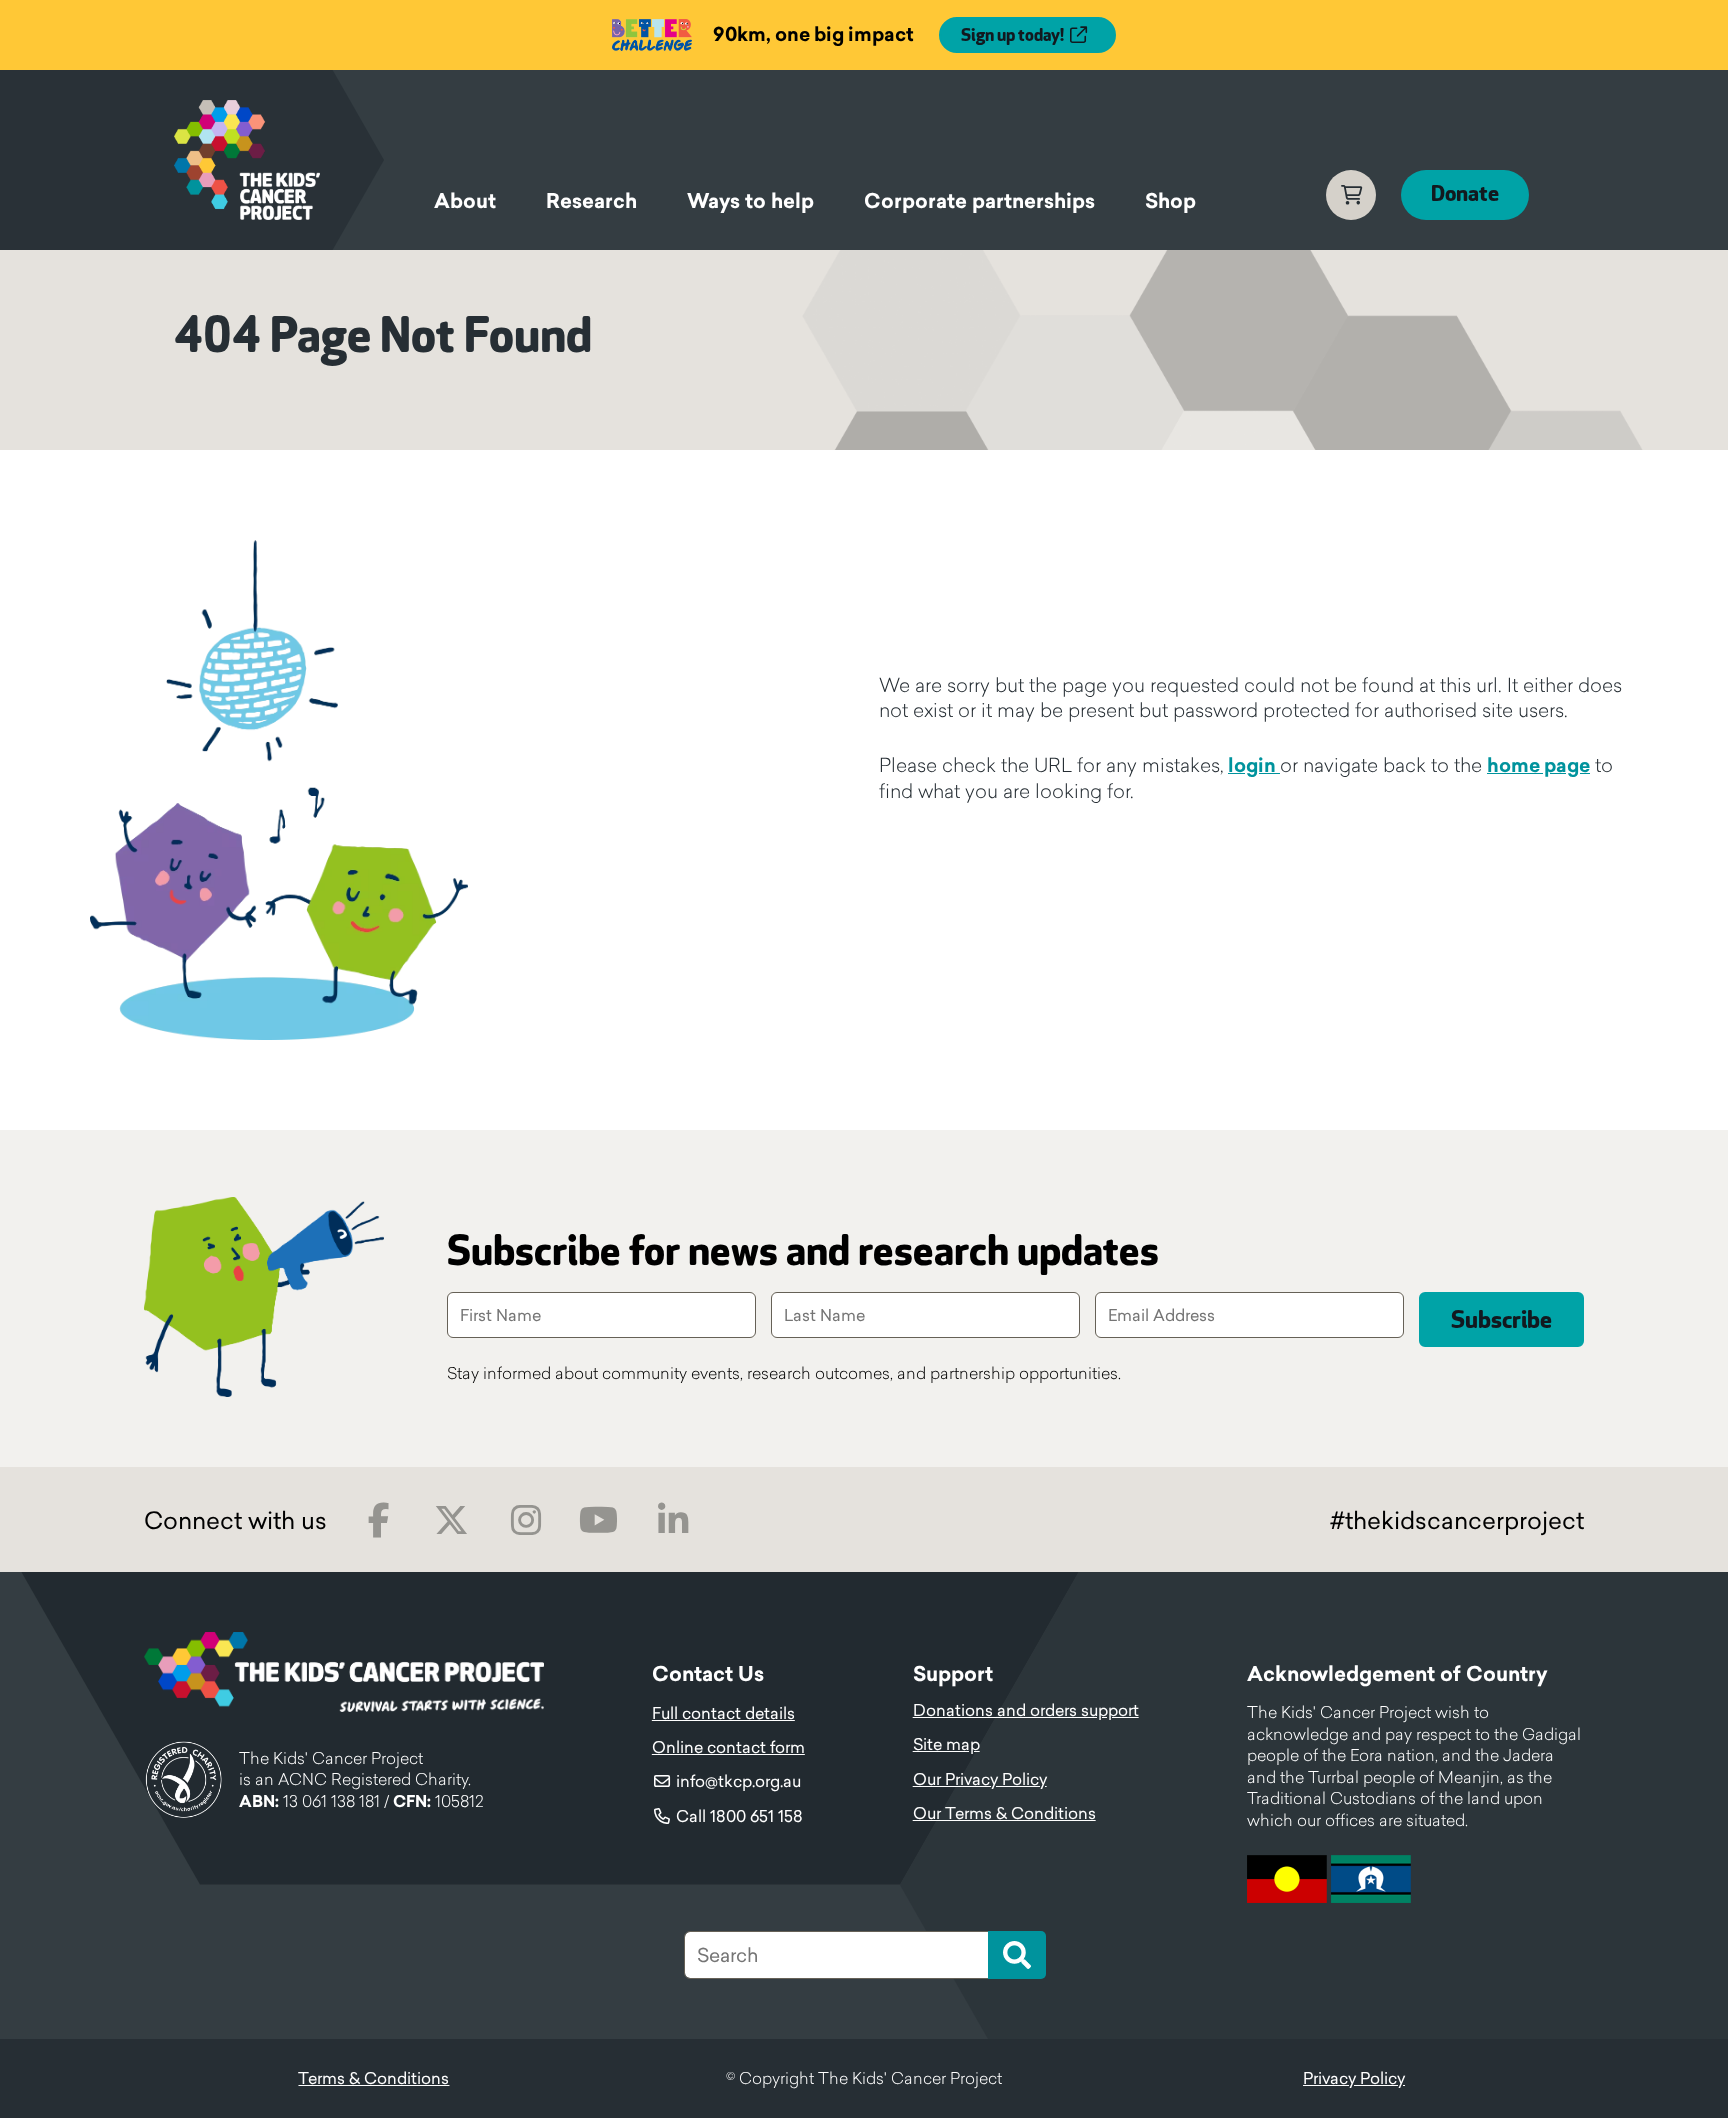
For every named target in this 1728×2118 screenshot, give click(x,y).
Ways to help (750, 201)
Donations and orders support (1026, 1710)
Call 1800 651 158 (739, 1816)
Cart (1351, 195)
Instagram (525, 1520)
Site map (946, 1744)
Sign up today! (1012, 36)
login (1254, 765)
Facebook (378, 1520)
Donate (1465, 194)
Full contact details (723, 1713)
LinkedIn (672, 1520)
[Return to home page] (279, 160)
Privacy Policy (1354, 2078)
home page (1538, 765)
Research (591, 201)
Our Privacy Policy (980, 1779)
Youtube (598, 1520)
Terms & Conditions (373, 2078)
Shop (1170, 201)
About (465, 201)
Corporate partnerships (979, 201)
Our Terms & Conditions (1004, 1813)
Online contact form (728, 1747)
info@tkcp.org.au (738, 1781)
